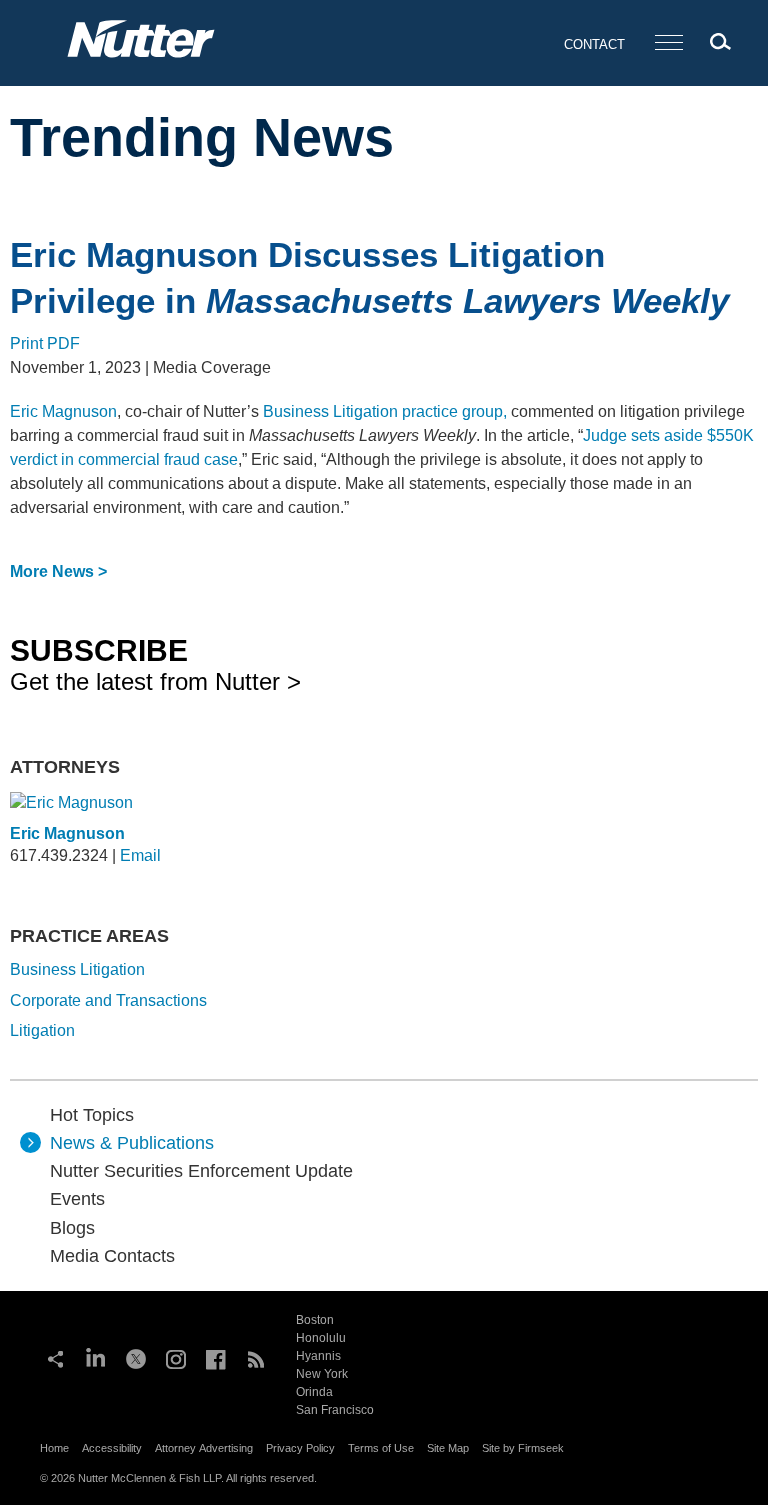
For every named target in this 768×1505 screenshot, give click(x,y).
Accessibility (112, 1448)
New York (322, 1374)
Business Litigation (77, 969)
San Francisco (335, 1410)
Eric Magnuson (63, 411)
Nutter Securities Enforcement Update (201, 1171)
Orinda (314, 1392)
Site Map (448, 1448)
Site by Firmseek (523, 1448)
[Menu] (669, 43)
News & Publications (132, 1143)
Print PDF (45, 343)
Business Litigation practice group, (385, 411)
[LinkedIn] (96, 1357)
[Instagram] (176, 1357)
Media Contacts (112, 1256)
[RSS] (256, 1357)
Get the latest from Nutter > (155, 664)
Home (54, 1448)
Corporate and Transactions (108, 1000)
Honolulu (321, 1338)
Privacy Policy (300, 1448)
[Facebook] (216, 1357)
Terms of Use (381, 1448)
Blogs (72, 1228)
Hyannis (318, 1356)
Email (140, 855)
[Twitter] (136, 1357)
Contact (594, 44)
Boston (315, 1320)
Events (77, 1199)
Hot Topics (92, 1115)
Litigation (42, 1030)
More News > (58, 571)
